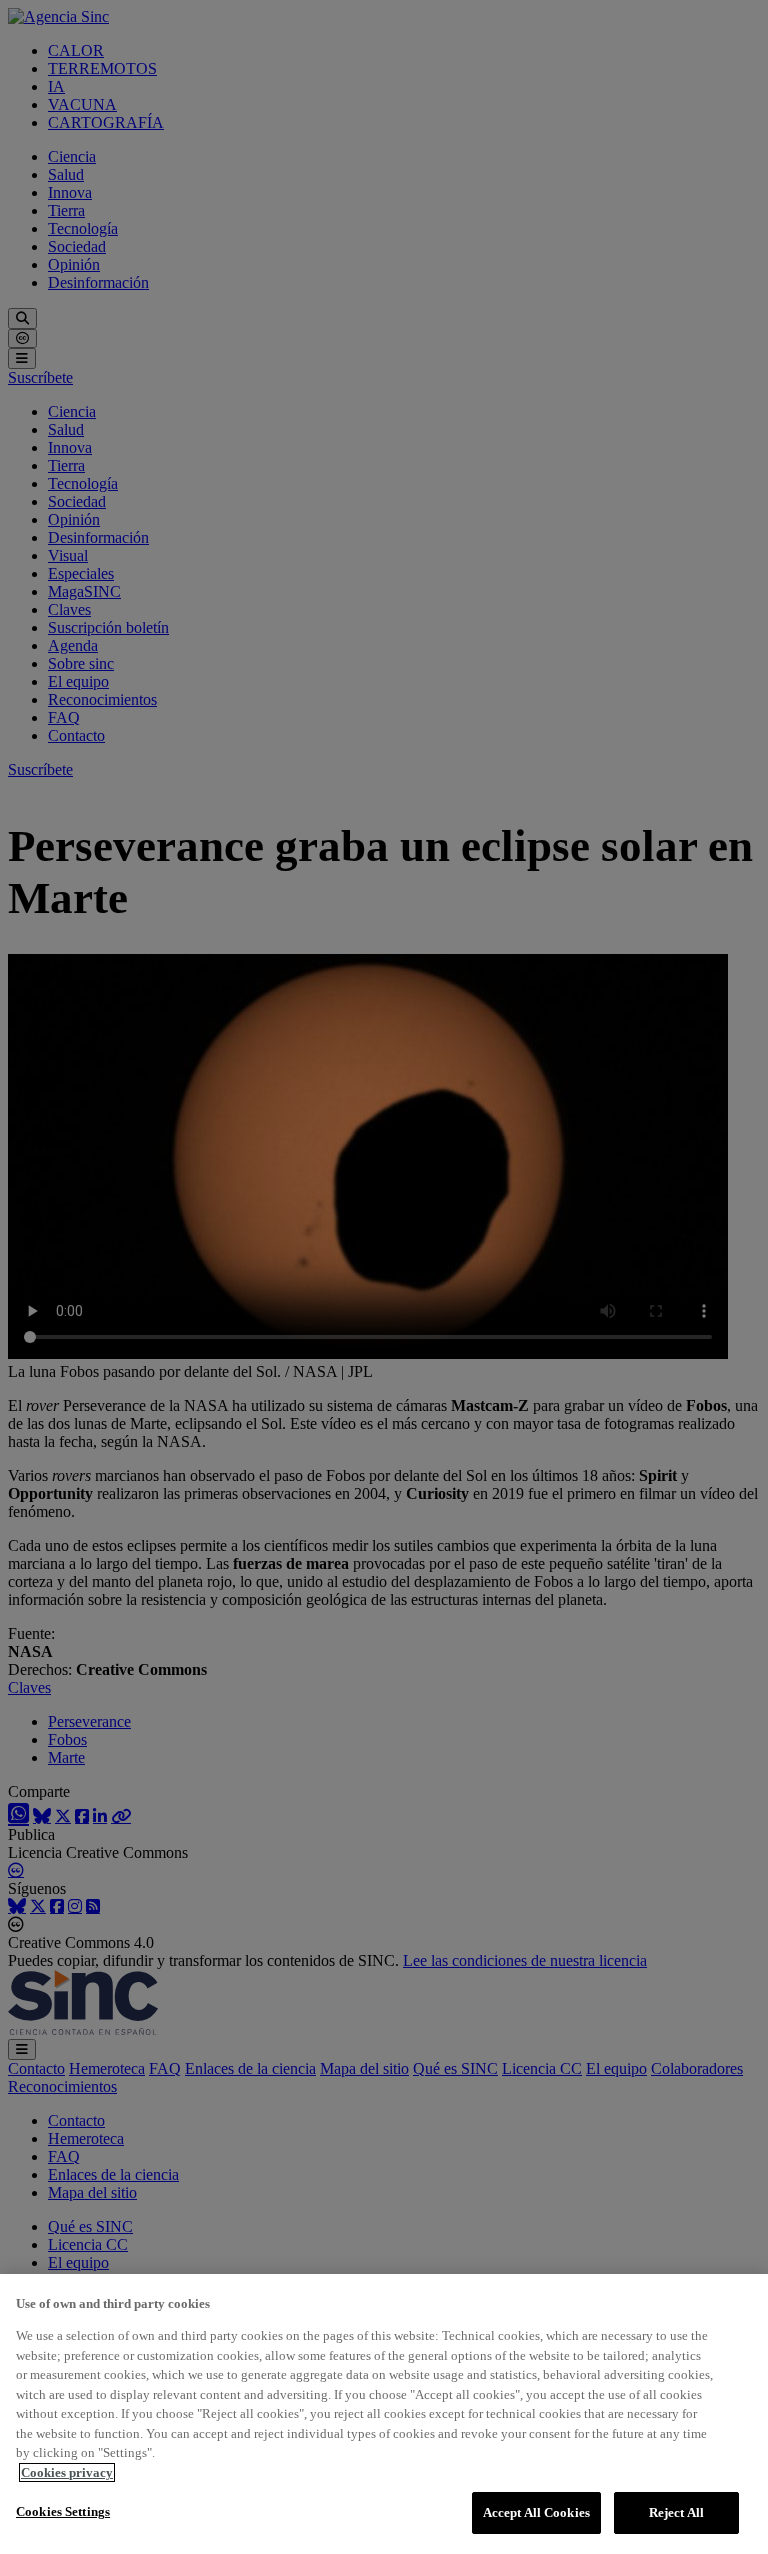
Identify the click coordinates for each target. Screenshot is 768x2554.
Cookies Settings (63, 2511)
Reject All (676, 2512)
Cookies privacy (67, 2472)
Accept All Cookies (536, 2512)
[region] (384, 2414)
